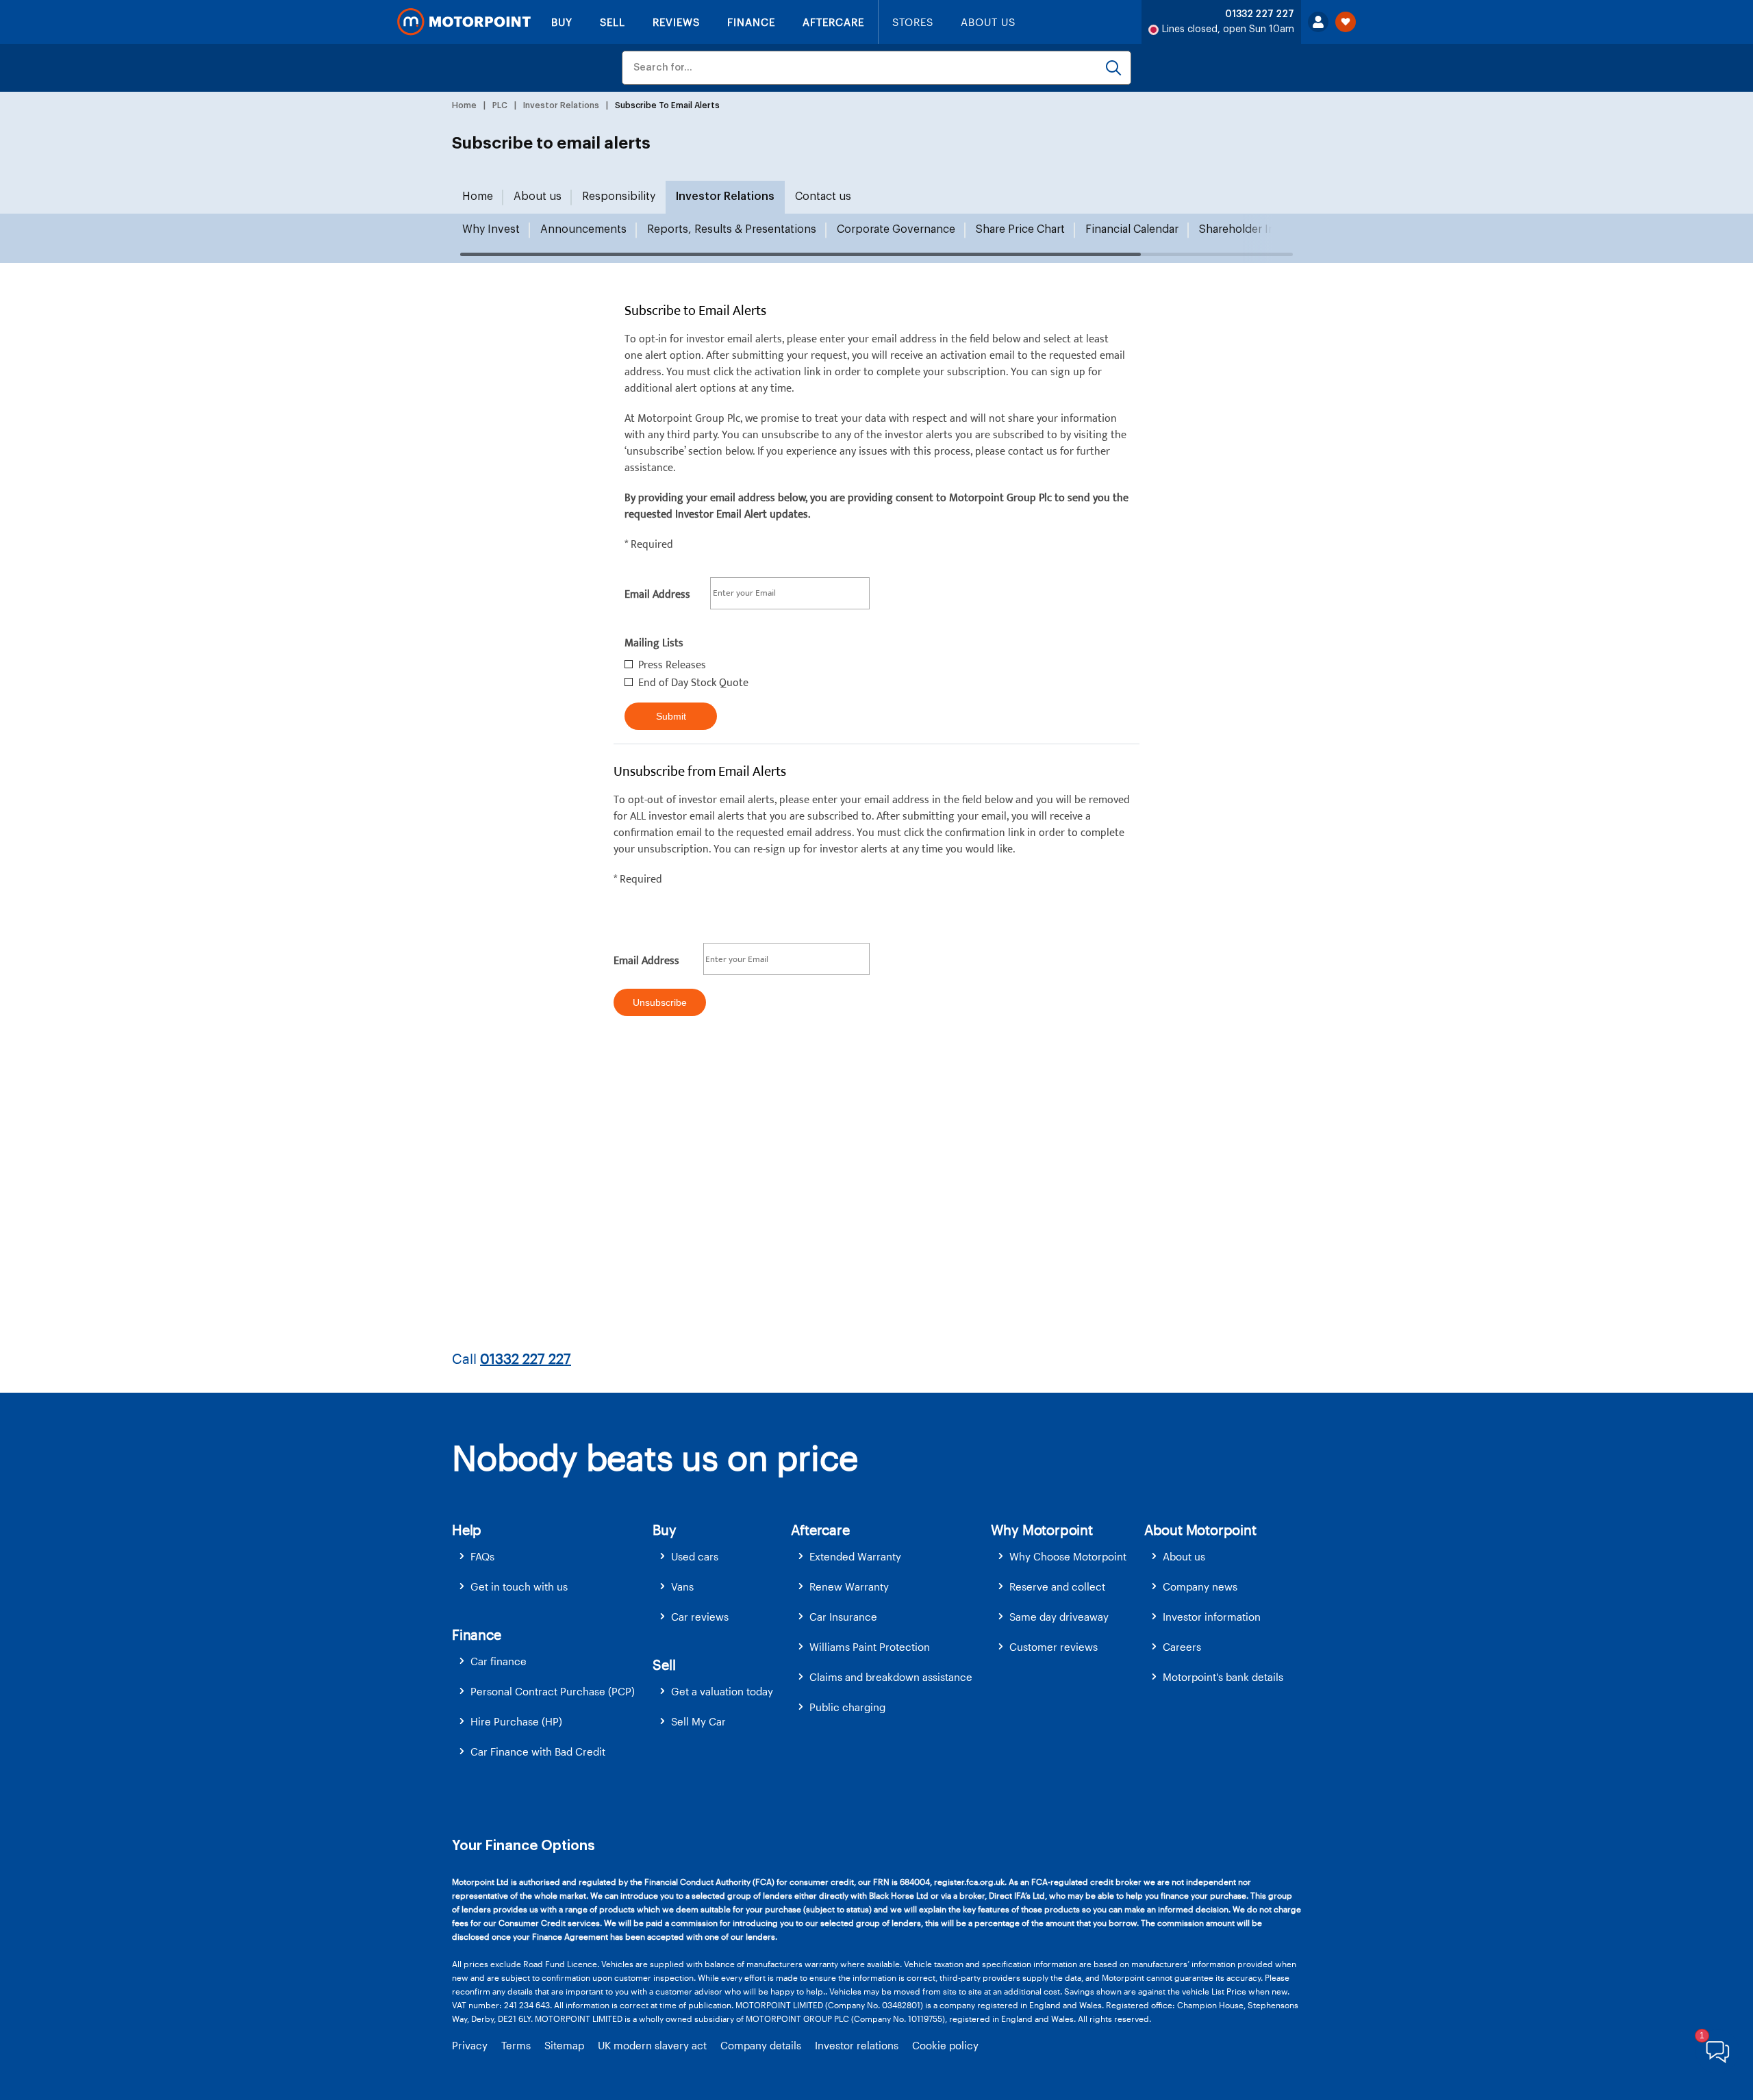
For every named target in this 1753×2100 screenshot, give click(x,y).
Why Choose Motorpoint (1068, 1556)
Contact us (823, 197)
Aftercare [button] (820, 1530)
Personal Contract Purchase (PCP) (553, 1691)
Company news (1200, 1586)
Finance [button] (477, 1634)
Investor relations (857, 2045)
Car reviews (700, 1617)
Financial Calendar (1132, 229)
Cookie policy (945, 2045)
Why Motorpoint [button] (1042, 1530)
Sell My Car (698, 1721)
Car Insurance (843, 1617)
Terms (516, 2045)
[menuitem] (552, 1557)
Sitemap (564, 2045)
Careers (1182, 1647)
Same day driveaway (1059, 1617)
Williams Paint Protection (870, 1647)
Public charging (847, 1707)
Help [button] (467, 1530)
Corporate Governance (896, 229)
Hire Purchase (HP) (516, 1721)
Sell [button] (664, 1665)
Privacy (470, 2045)
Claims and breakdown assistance (891, 1677)
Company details (761, 2045)
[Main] (464, 22)
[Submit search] (1113, 68)
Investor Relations (725, 197)
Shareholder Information (1263, 229)
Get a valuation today (722, 1691)
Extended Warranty (855, 1556)
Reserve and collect (1057, 1586)
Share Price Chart (1020, 229)
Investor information (1212, 1617)
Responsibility (619, 197)
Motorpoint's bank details (1223, 1677)
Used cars (695, 1556)
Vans (682, 1586)
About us (538, 197)
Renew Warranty (849, 1586)
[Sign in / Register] (1318, 22)
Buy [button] (664, 1530)
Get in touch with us (519, 1586)
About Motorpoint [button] (1200, 1530)
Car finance (499, 1661)
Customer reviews (1054, 1647)
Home (478, 197)
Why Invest (491, 229)
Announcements (583, 229)
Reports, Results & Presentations (732, 229)
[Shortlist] (1346, 22)
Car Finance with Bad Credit (538, 1751)
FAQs (482, 1556)
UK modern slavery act (652, 2045)
